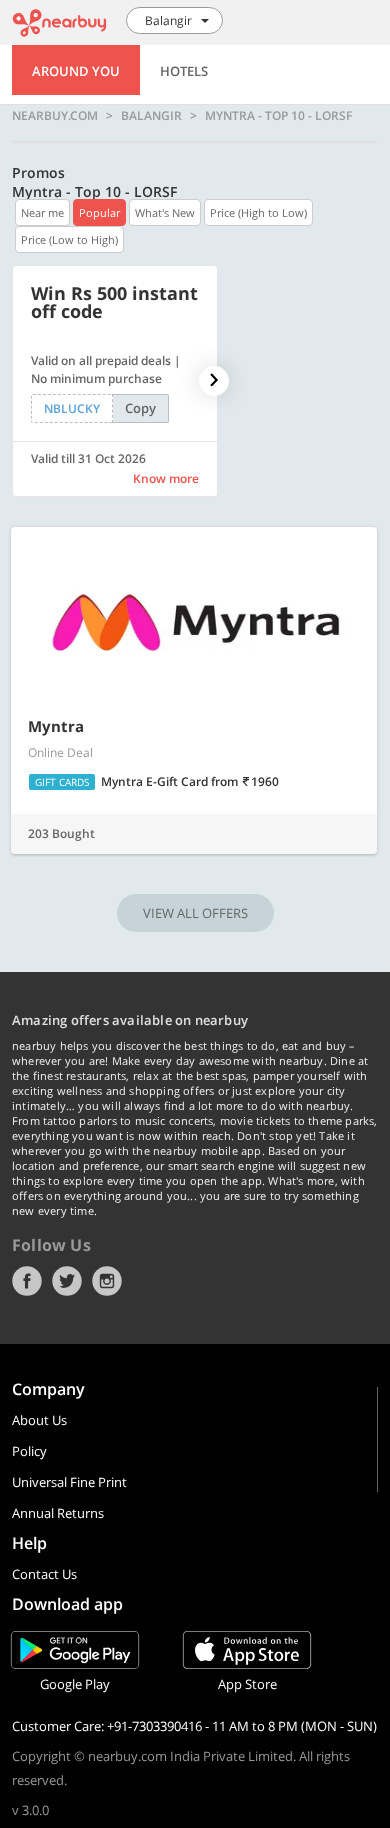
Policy (29, 1451)
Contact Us (44, 1574)
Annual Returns (58, 1513)
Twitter (67, 1281)
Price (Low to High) (69, 239)
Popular (99, 212)
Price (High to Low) (258, 212)
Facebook (27, 1281)
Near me (42, 212)
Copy (140, 408)
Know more (166, 478)
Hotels (184, 71)
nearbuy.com (55, 116)
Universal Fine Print (69, 1482)
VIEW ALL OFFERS (195, 913)
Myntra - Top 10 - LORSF (278, 116)
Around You (76, 71)
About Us (39, 1420)
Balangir (151, 116)
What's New (165, 212)
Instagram (107, 1281)
